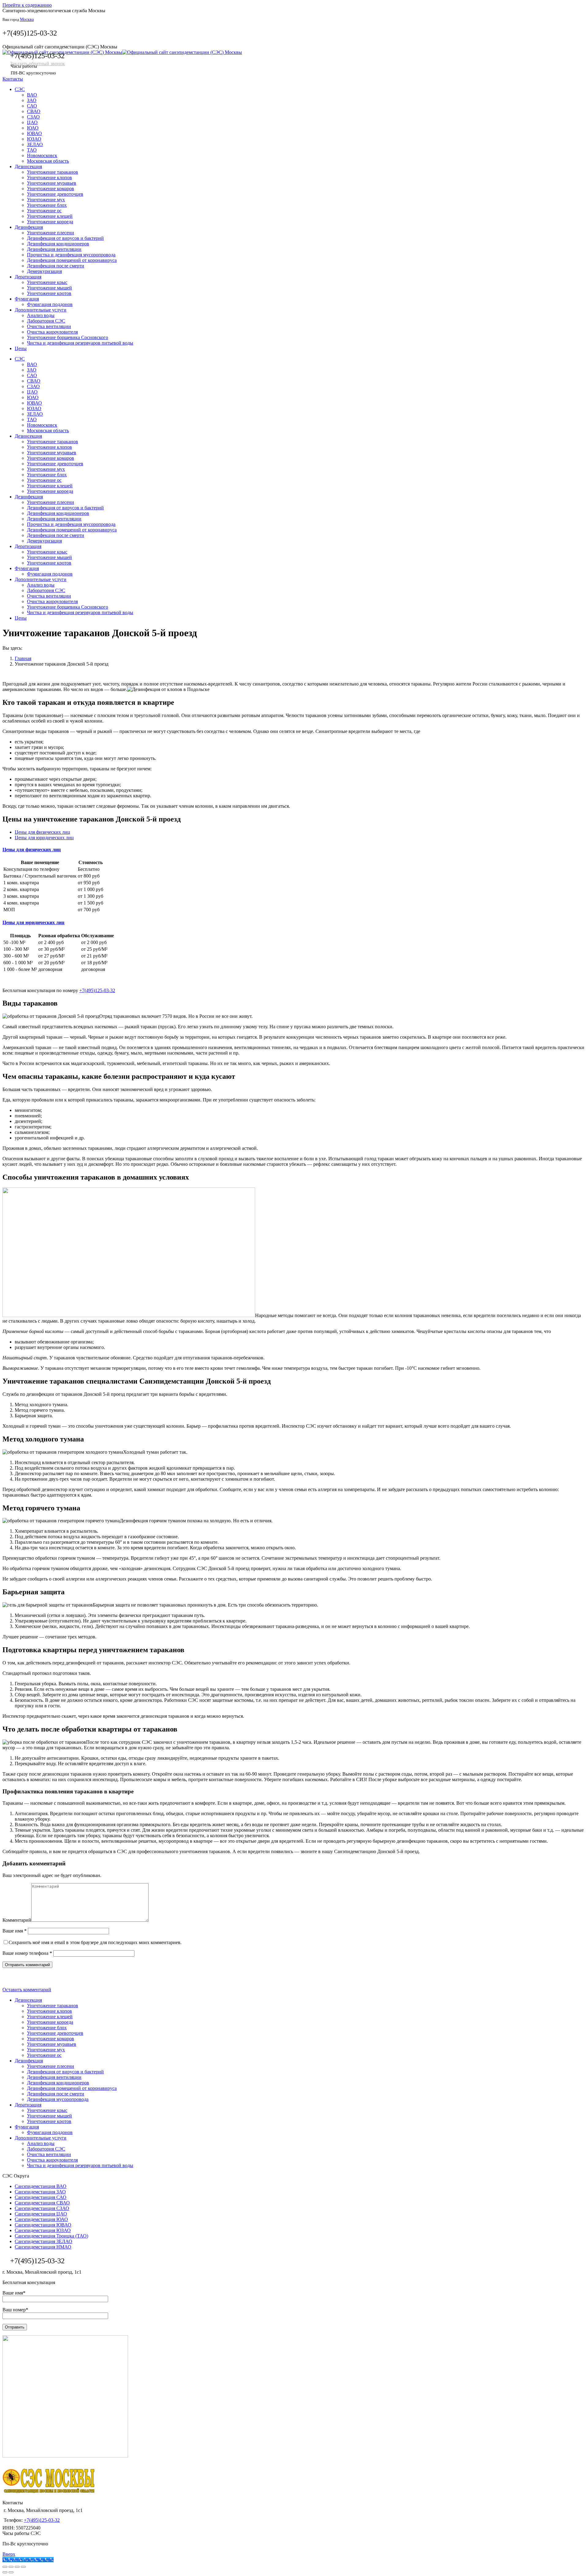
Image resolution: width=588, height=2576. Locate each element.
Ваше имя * (15, 1931)
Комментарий (17, 1920)
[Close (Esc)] (5, 2567)
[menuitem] (20, 89)
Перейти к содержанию (27, 5)
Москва (27, 19)
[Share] (11, 2567)
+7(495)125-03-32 (30, 33)
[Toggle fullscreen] (17, 2567)
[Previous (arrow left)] (5, 2572)
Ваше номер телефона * (27, 1953)
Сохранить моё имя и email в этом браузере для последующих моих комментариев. (95, 1942)
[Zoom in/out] (23, 2567)
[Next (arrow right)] (11, 2572)
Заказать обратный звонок (38, 64)
